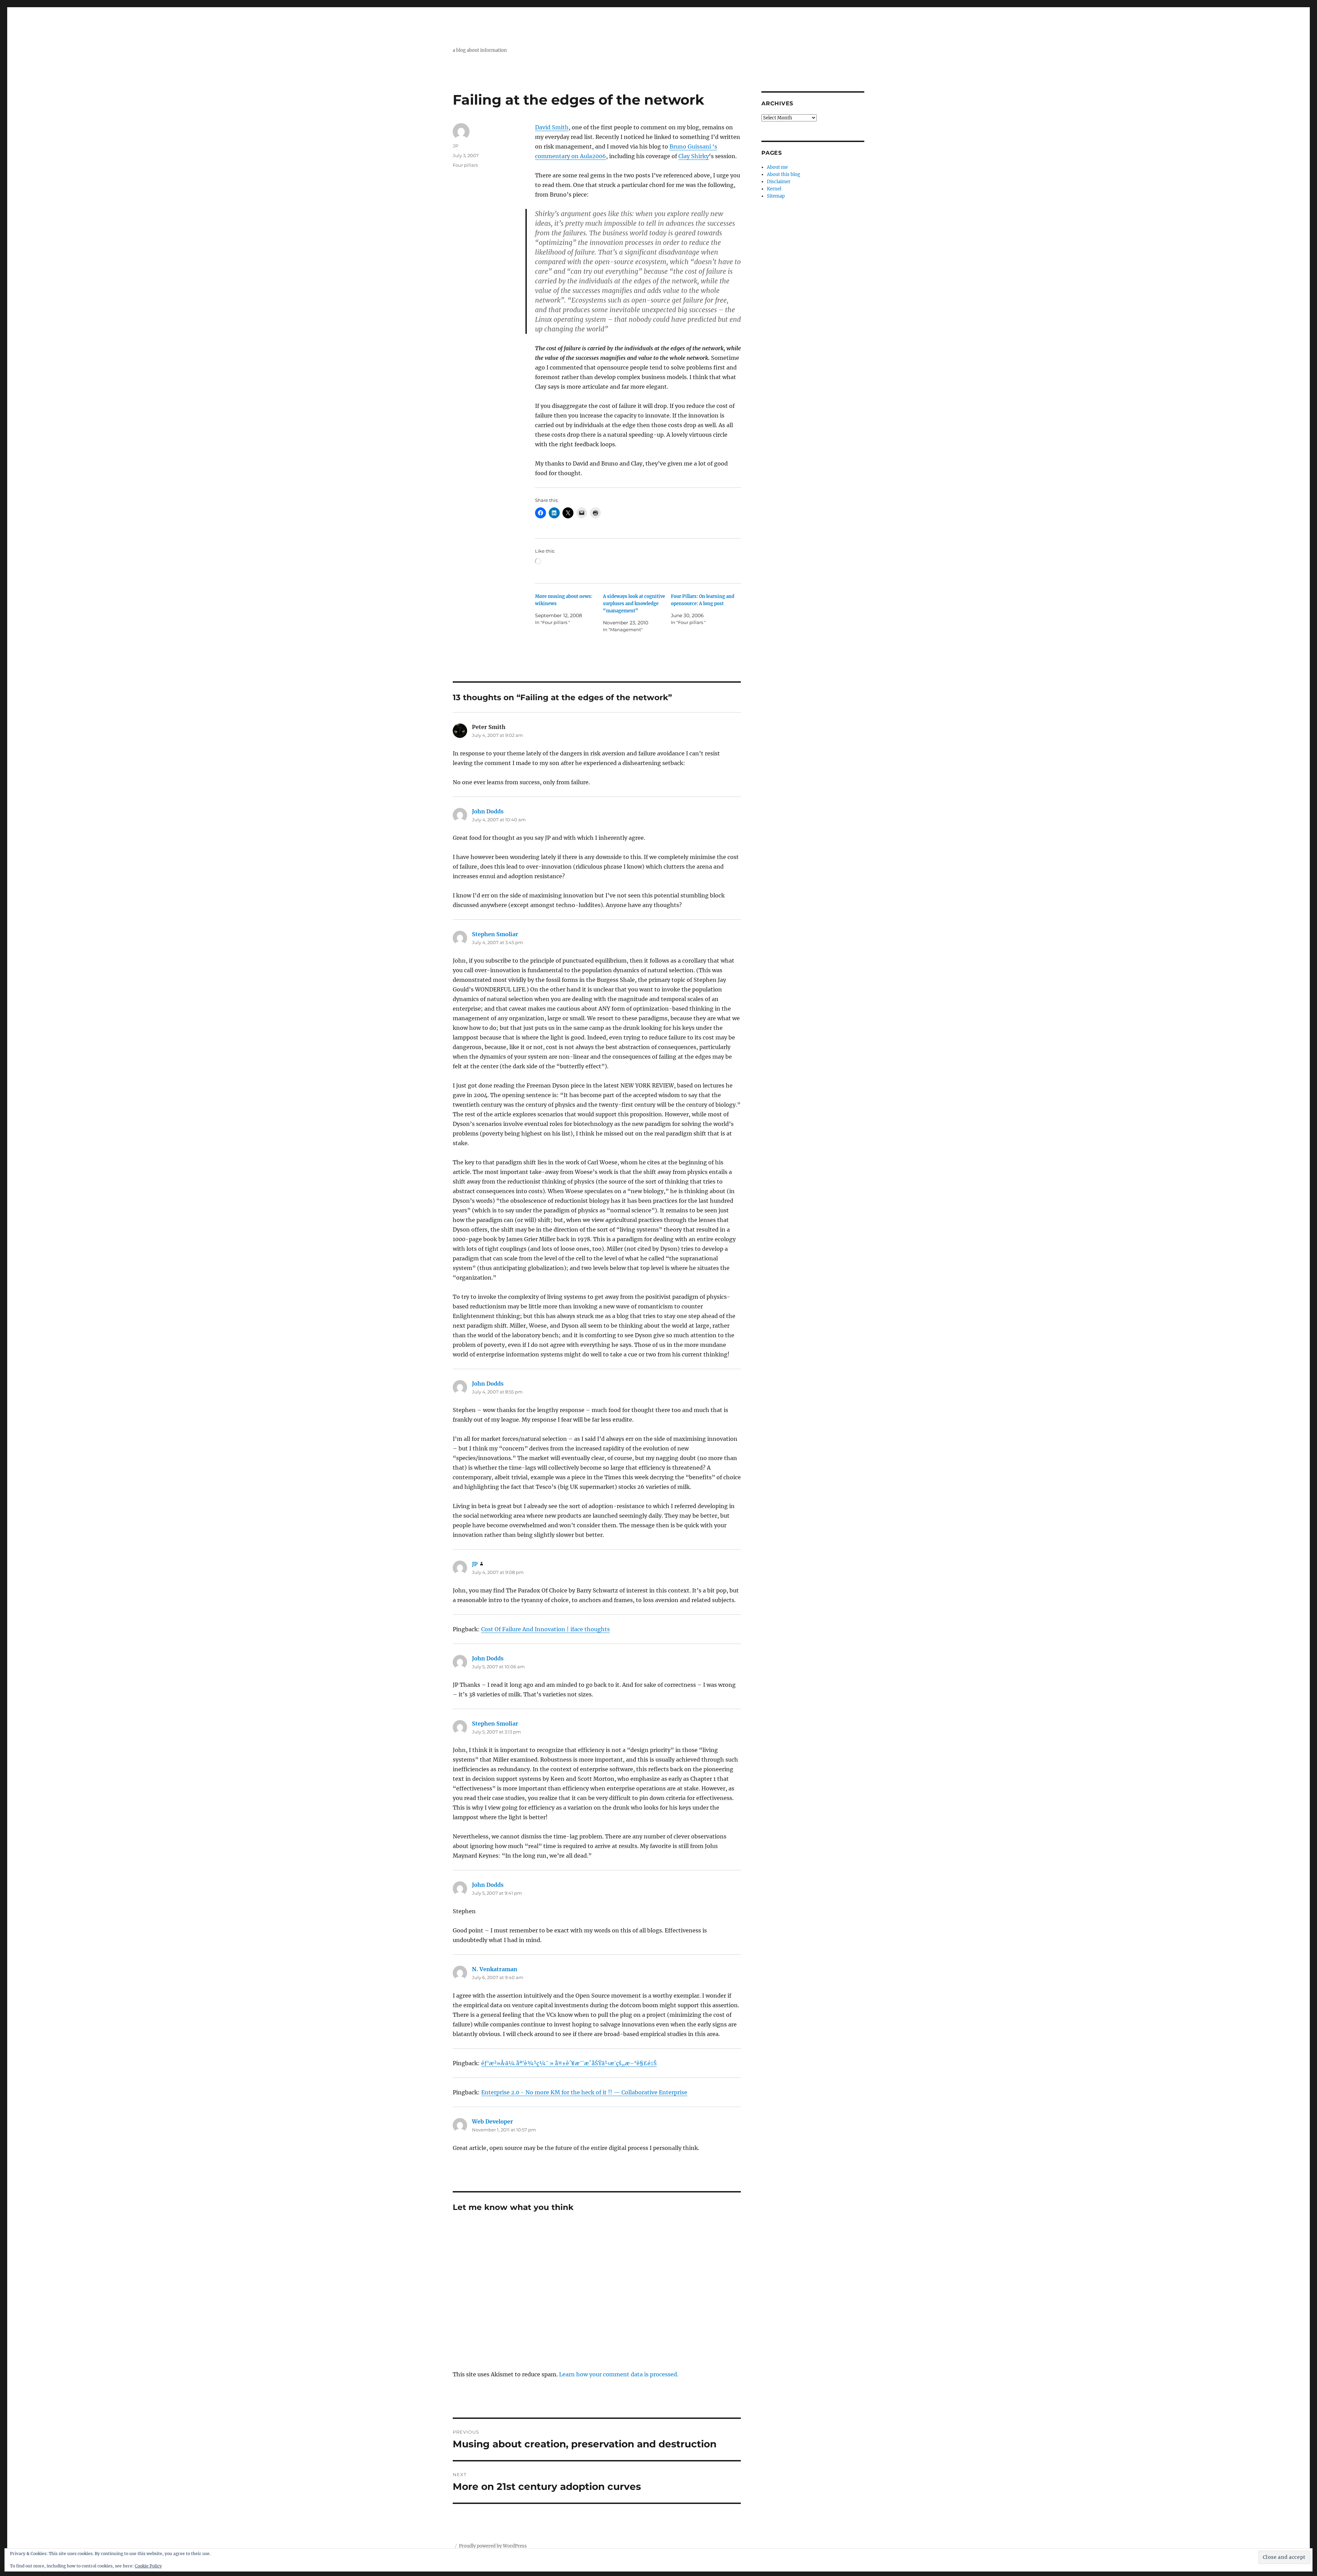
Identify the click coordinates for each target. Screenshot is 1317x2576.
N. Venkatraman (495, 1969)
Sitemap (776, 196)
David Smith (552, 127)
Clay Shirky (694, 156)
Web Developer (493, 2121)
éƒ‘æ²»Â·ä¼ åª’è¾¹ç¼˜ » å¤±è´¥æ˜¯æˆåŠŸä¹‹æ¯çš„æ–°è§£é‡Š (569, 2063)
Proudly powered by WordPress (493, 2546)
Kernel (774, 189)
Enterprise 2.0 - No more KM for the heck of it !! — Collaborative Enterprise (584, 2092)
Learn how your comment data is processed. (619, 2374)
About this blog (784, 174)
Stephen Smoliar (495, 934)
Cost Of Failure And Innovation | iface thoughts (545, 1629)
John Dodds (488, 811)
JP (455, 146)
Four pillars (465, 165)
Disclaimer (779, 182)
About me (777, 167)
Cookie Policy (148, 2566)
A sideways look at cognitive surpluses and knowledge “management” (634, 604)
